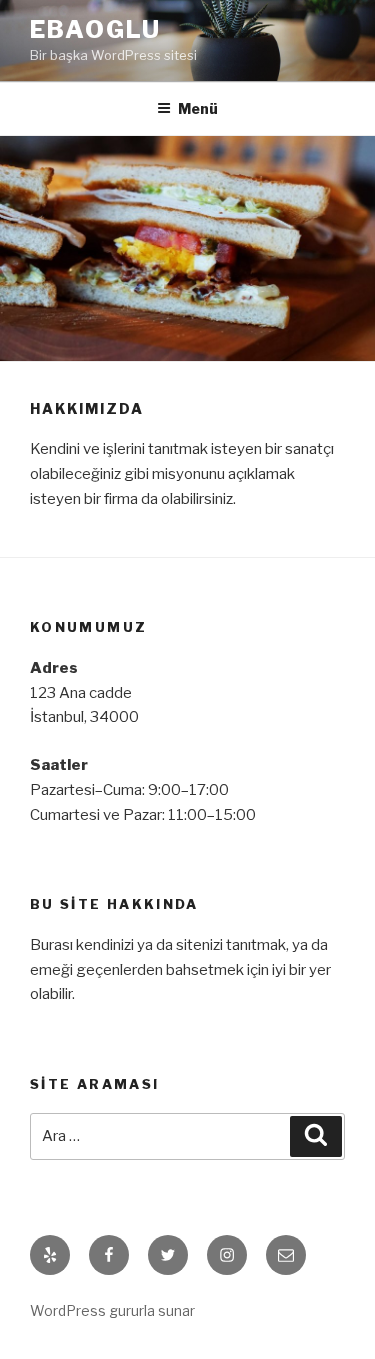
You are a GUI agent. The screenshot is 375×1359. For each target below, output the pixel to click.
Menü (198, 108)
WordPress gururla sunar (112, 1310)
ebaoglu (95, 29)
